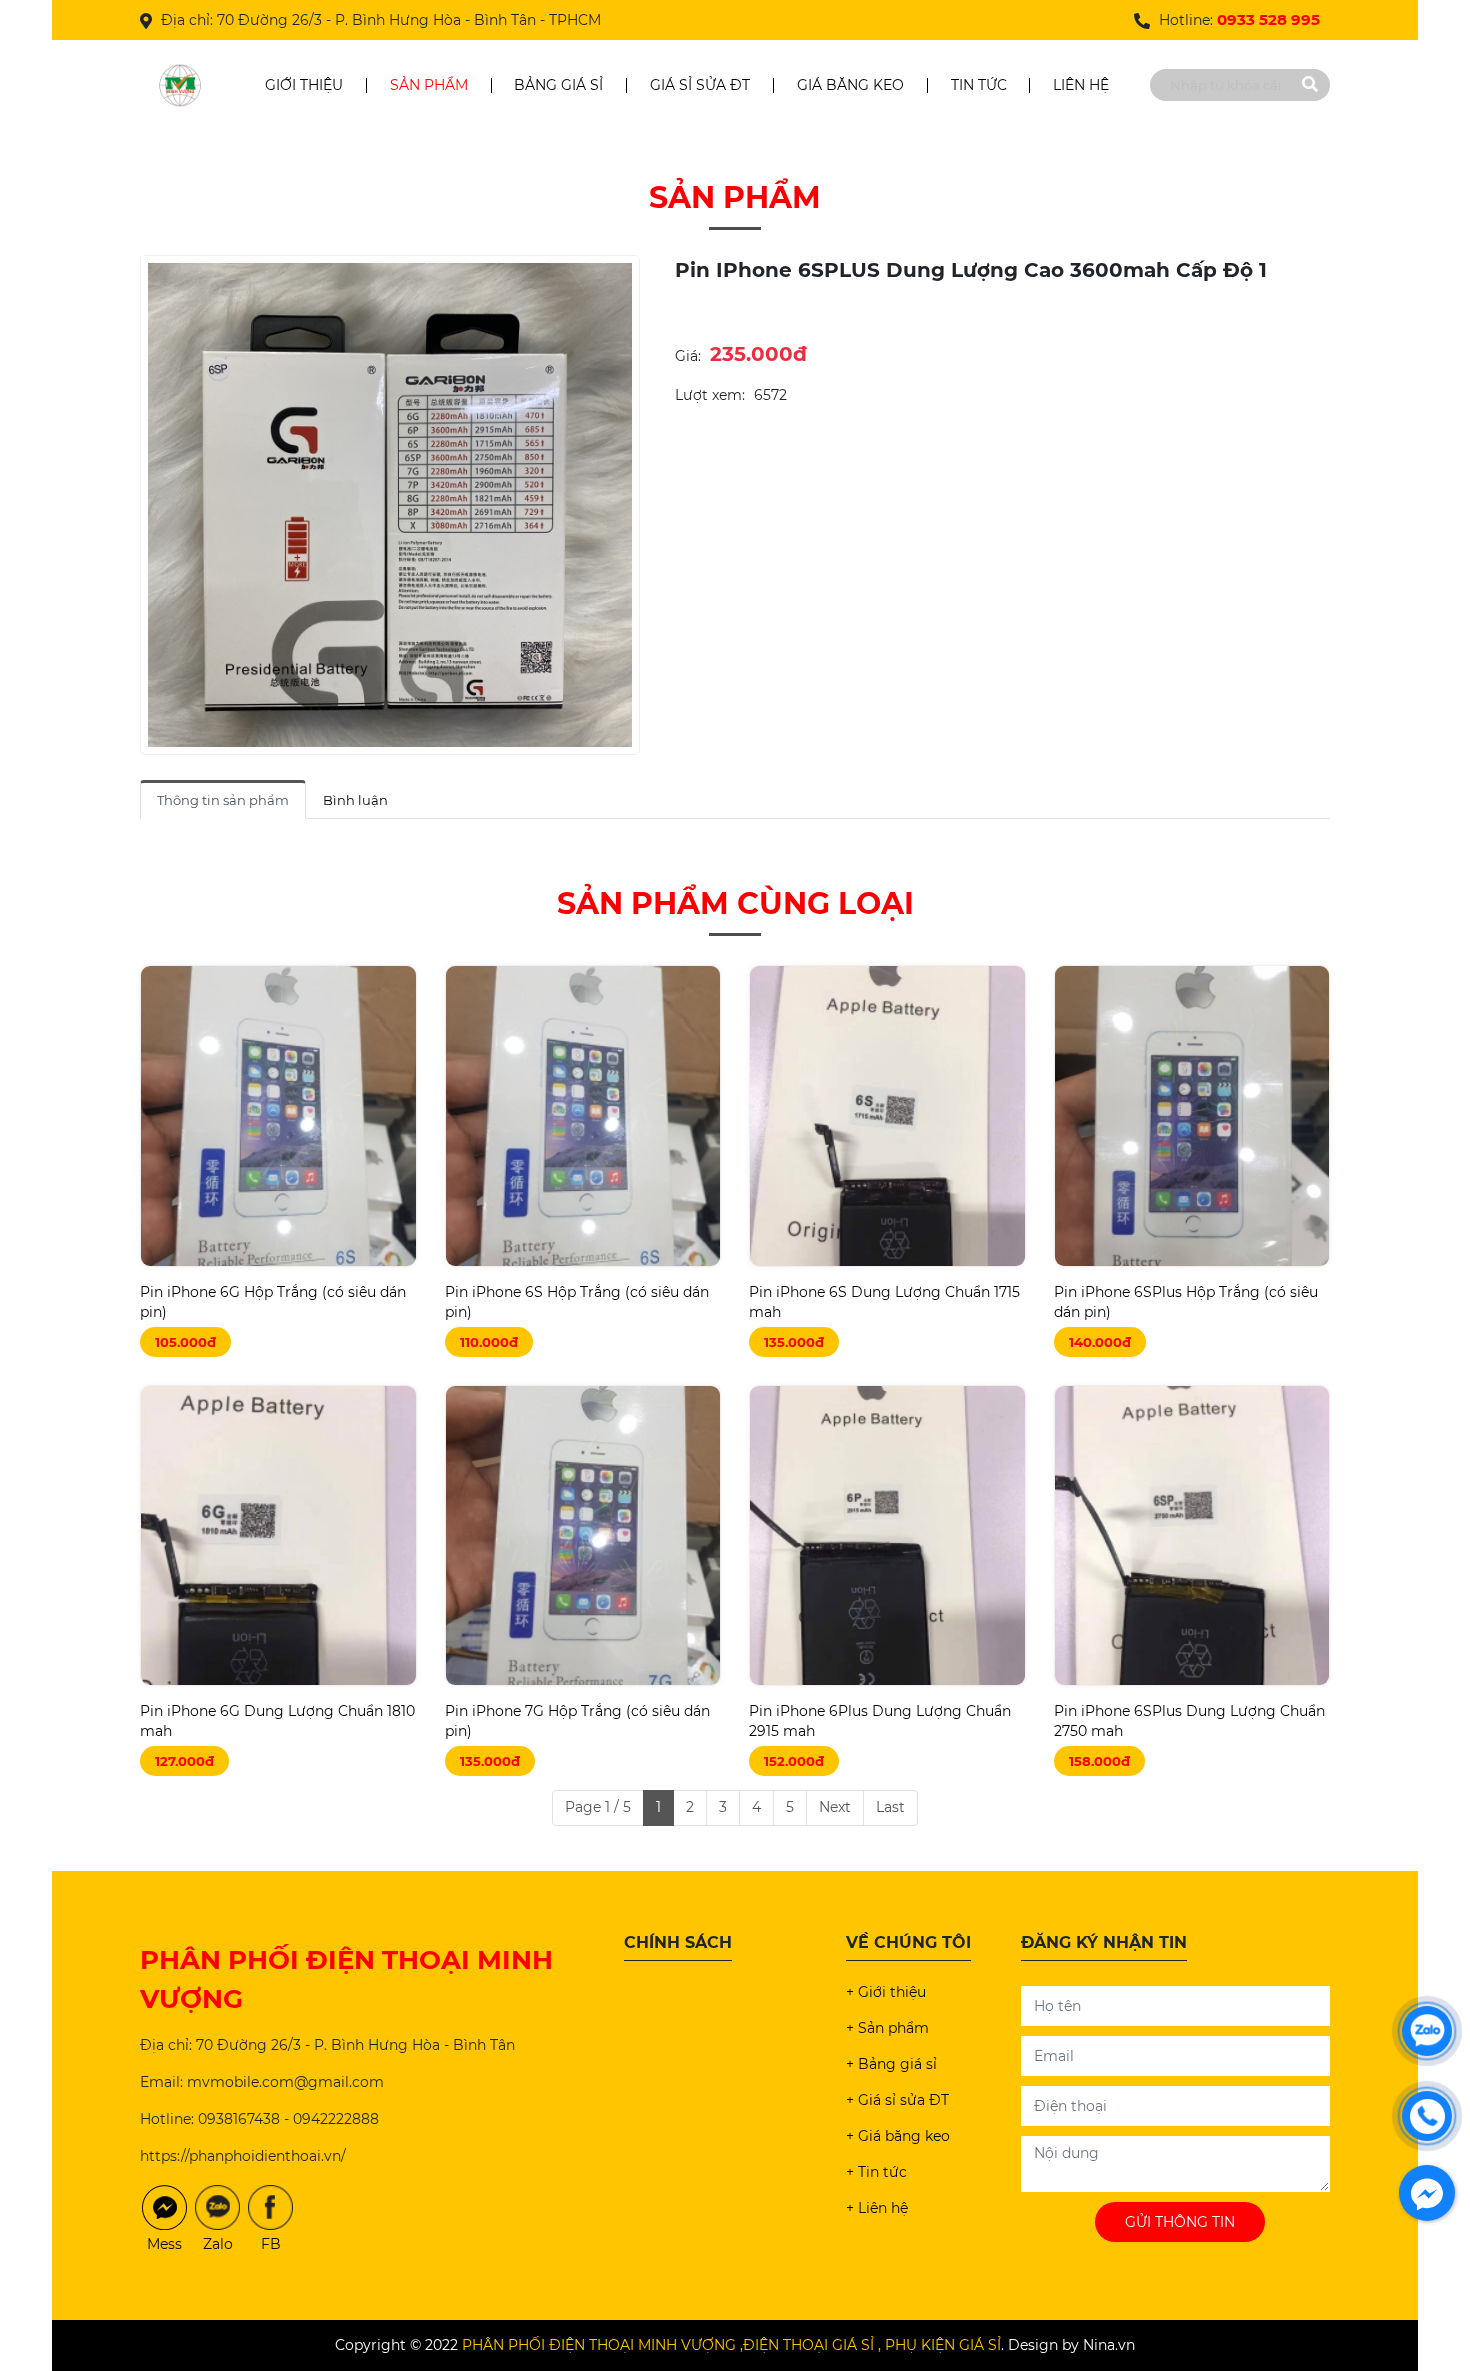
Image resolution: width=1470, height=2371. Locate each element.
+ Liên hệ (877, 2208)
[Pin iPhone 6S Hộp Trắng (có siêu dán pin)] (583, 1115)
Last (890, 1807)
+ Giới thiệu (886, 1992)
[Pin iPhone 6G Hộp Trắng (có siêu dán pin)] (278, 1115)
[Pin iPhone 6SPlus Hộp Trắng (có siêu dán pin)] (1192, 1115)
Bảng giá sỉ (558, 85)
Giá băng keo (850, 85)
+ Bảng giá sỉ (891, 2064)
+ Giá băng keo (898, 2136)
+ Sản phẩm (887, 2028)
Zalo (218, 2244)
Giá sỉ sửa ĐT (700, 85)
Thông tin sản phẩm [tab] (223, 800)
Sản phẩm (429, 85)
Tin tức (979, 85)
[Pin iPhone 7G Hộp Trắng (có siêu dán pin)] (583, 1535)
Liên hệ (1081, 85)
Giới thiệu (304, 85)
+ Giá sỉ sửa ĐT (897, 2100)
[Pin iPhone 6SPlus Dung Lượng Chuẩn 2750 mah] (1192, 1535)
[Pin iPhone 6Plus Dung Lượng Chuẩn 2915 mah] (887, 1535)
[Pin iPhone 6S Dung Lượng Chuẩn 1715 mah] (887, 1115)
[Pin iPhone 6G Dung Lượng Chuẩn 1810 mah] (278, 1535)
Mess (164, 2244)
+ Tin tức (876, 2172)
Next (835, 1807)
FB (271, 2244)
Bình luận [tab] (355, 800)
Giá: (688, 356)
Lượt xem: (710, 395)
